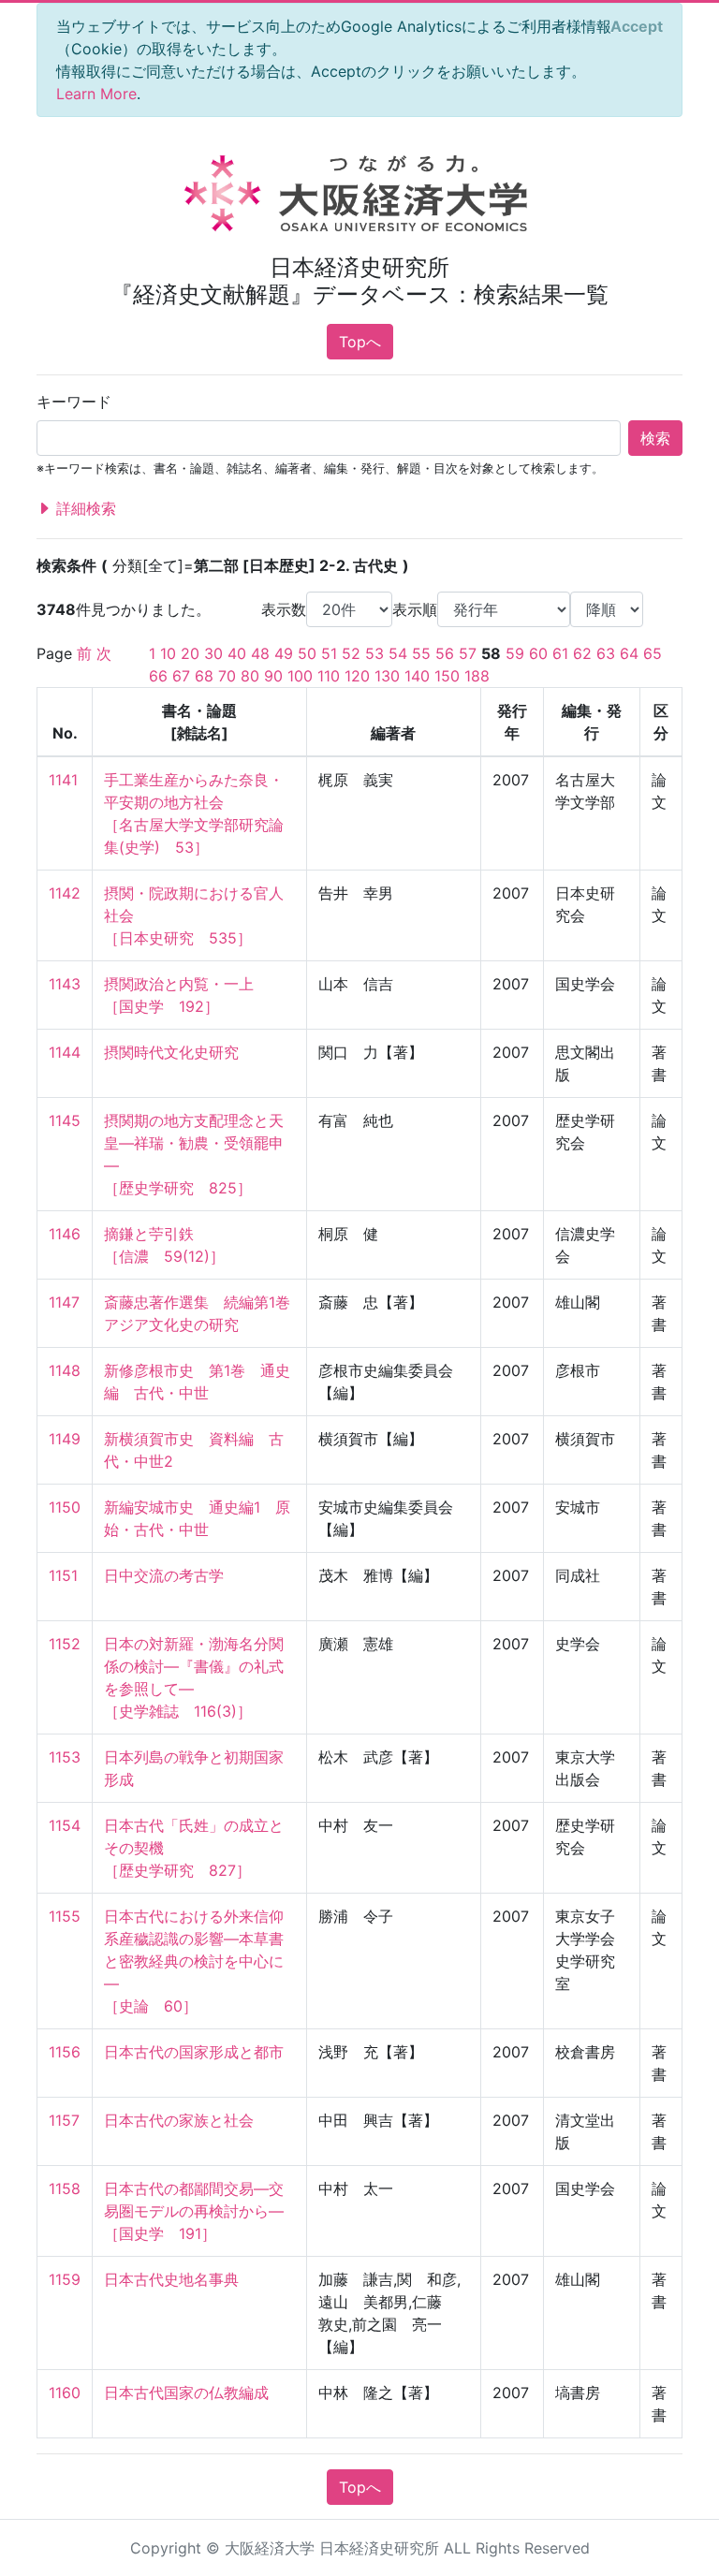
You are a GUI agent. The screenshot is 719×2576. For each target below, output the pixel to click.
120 (357, 676)
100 (300, 676)
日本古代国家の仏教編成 (186, 2393)
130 (387, 676)
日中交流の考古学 (164, 1575)
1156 (65, 2052)
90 (273, 676)
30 (213, 653)
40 (237, 653)
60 (538, 653)
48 (260, 653)
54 (398, 653)
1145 (65, 1120)
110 (329, 676)
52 (351, 653)
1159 (65, 2279)
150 (447, 676)
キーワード (74, 402)
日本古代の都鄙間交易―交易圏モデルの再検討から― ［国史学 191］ (194, 2211)
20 (190, 653)
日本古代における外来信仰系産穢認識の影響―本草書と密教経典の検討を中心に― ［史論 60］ (194, 1961)
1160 (65, 2393)
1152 (65, 1644)
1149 (65, 1439)
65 (653, 653)
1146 (65, 1234)
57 (468, 653)
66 (158, 676)
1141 (63, 780)
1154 (65, 1825)
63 (606, 653)
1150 (65, 1507)
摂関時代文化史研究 (171, 1052)
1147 (64, 1302)
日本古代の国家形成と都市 (194, 2052)
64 (629, 653)
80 (250, 676)
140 (417, 676)
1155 (65, 1916)
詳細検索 (84, 508)
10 (168, 653)
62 (582, 653)
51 (329, 653)
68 (204, 676)
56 (445, 653)
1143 (65, 984)
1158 (65, 2188)
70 (227, 676)
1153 (65, 1757)
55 (421, 653)
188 (477, 676)
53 (374, 653)
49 (284, 653)
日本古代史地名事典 (171, 2279)
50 (307, 653)
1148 (65, 1370)
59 (515, 653)
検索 (655, 438)
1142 (65, 893)
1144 (65, 1052)
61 (560, 653)
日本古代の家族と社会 (179, 2120)
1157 (64, 2120)
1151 (63, 1575)
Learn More (96, 94)
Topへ (360, 342)
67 (181, 676)
